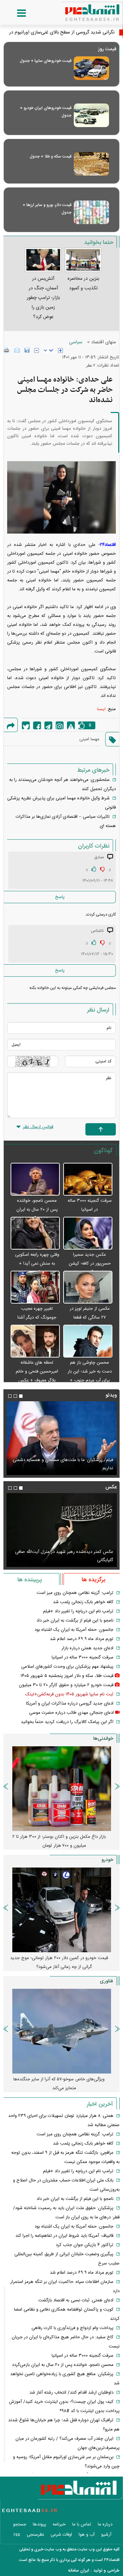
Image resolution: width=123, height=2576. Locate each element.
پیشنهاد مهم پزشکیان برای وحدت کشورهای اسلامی (67, 1667)
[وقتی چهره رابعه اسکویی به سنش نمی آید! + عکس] (35, 1234)
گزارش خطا (71, 725)
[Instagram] (60, 725)
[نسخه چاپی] (7, 350)
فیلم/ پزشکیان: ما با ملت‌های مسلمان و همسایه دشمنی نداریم (63, 1464)
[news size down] (37, 350)
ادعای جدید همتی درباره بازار (87, 1648)
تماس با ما (82, 2524)
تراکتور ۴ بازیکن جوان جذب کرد (85, 2245)
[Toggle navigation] (15, 13)
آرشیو (106, 2535)
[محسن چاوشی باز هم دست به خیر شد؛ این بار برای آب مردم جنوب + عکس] (88, 1341)
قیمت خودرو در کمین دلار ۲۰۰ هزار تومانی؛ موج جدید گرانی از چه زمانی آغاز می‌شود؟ (59, 1962)
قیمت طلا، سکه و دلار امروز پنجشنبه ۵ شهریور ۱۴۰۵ (67, 1676)
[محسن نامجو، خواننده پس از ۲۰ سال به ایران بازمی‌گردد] (35, 1180)
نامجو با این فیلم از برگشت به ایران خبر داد (75, 1621)
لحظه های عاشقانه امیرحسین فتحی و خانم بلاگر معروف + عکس (37, 1372)
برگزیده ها (93, 1580)
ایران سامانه (79, 2571)
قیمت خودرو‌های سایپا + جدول (46, 61)
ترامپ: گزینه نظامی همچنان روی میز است (75, 1593)
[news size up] (60, 350)
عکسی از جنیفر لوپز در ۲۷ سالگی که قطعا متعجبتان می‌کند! (90, 1318)
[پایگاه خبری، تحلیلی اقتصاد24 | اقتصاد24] (81, 10)
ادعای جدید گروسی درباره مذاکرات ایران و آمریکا (70, 1704)
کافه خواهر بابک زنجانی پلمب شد (83, 1602)
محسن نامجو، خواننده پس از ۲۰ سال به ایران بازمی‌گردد (37, 1210)
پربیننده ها (30, 1580)
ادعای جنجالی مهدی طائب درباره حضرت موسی (71, 1713)
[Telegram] (48, 725)
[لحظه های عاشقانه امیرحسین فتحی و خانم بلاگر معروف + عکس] (35, 1341)
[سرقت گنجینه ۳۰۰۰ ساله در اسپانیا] (88, 1180)
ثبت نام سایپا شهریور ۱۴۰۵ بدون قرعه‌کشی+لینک (69, 1694)
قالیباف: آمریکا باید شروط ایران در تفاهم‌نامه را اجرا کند (64, 2236)
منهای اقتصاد (104, 342)
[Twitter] (26, 725)
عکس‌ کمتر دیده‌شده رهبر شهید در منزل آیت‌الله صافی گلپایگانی (64, 1556)
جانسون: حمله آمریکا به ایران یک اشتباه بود (74, 1630)
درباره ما (105, 2524)
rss (17, 2535)
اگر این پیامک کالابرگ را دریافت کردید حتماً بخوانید (67, 1722)
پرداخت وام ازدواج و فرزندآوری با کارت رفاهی (72, 2328)
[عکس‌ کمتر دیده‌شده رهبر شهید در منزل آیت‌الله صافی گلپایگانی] (61, 1530)
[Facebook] (37, 725)
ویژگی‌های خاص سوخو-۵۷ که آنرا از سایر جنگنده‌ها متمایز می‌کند (59, 2084)
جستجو (20, 2524)
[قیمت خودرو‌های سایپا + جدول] (91, 68)
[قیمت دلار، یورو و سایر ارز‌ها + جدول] (91, 212)
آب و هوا (87, 2535)
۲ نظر (91, 365)
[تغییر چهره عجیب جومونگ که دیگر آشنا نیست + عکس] (35, 1287)
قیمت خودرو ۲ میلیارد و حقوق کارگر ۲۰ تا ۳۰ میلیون (66, 1685)
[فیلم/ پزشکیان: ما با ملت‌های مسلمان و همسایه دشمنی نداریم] (61, 1438)
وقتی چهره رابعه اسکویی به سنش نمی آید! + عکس (37, 1264)
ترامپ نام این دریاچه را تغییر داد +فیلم (78, 1611)
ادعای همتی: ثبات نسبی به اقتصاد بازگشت (76, 2300)
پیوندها (39, 2524)
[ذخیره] (27, 350)
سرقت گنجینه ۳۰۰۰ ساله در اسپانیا (83, 1657)
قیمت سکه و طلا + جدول (51, 156)
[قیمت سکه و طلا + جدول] (91, 164)
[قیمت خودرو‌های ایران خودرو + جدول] (91, 115)
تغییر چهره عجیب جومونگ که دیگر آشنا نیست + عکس (37, 1318)
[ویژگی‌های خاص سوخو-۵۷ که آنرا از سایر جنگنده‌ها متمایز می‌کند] (61, 2031)
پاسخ (60, 897)
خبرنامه (59, 2524)
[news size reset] (49, 350)
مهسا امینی (89, 739)
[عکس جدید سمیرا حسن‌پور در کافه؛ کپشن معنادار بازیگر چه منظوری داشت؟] (88, 1234)
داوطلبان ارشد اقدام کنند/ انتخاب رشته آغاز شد (71, 2393)
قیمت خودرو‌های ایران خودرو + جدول (46, 112)
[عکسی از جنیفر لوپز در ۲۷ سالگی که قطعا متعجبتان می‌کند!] (88, 1287)
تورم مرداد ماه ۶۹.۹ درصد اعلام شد (82, 1639)
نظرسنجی (35, 2535)
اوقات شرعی (61, 2535)
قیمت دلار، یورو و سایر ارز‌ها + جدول (47, 209)
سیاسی (76, 342)
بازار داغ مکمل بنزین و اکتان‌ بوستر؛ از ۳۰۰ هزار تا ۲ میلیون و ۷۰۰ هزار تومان (59, 1841)
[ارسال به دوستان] (17, 350)
